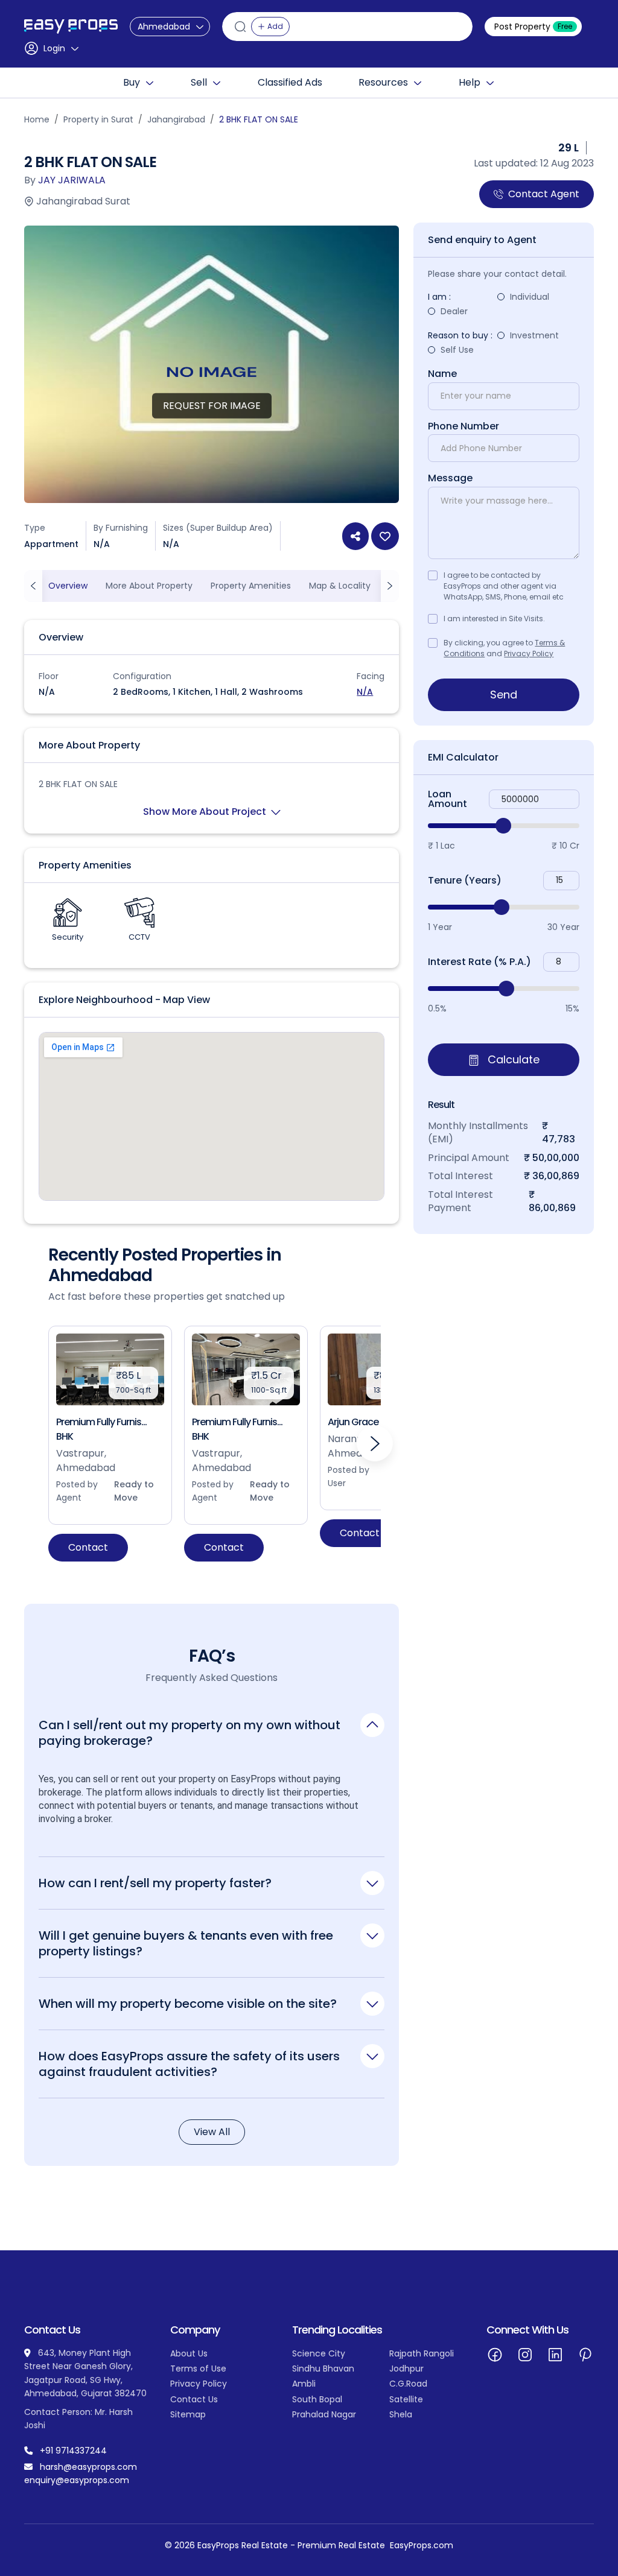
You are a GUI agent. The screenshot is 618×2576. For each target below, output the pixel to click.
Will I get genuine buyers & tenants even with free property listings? (186, 1943)
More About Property (149, 586)
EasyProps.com (422, 2545)
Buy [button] (132, 83)
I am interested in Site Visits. (494, 619)
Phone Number (463, 426)
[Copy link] (355, 536)
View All (212, 2132)
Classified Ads (290, 83)
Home (37, 119)
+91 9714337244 (73, 2451)
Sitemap (188, 2414)
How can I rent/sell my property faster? (155, 1883)
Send (504, 695)
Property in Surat (98, 119)
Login (54, 48)
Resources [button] (383, 83)
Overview (68, 586)
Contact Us (194, 2399)
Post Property (533, 27)
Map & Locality (340, 586)
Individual (530, 297)
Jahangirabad (176, 119)
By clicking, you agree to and (504, 648)
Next (375, 1443)
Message (450, 478)
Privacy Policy (529, 653)
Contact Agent (544, 194)
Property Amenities (251, 586)
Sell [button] (199, 83)
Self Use (457, 350)
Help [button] (470, 83)
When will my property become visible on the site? (188, 2003)
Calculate (512, 1059)
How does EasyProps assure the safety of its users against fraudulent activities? (189, 2064)
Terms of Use (198, 2369)
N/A (365, 692)
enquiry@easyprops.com (77, 2480)
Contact (88, 1547)
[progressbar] (504, 826)
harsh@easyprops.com (88, 2467)
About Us (189, 2353)
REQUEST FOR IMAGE (212, 406)
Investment (534, 335)
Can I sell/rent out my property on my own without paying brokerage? (190, 1733)
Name (442, 374)
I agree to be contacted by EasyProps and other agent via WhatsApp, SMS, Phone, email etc (504, 586)
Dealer (454, 311)
